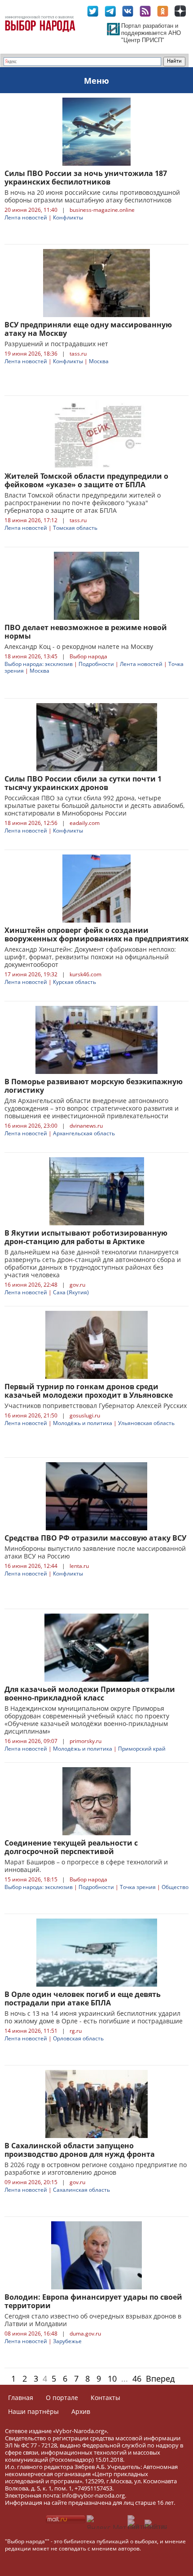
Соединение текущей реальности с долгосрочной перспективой (71, 1847)
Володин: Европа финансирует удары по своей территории (93, 2301)
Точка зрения (138, 1887)
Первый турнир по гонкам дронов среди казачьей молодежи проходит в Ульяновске (89, 1391)
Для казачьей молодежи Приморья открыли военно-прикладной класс (90, 1694)
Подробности (96, 664)
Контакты (105, 2398)
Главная (21, 2398)
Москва (99, 361)
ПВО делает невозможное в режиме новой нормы (86, 632)
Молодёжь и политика (83, 1423)
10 (112, 2379)
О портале (62, 2398)
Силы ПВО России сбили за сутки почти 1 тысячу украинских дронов (83, 783)
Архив (81, 2411)
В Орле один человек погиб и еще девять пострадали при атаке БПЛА (83, 1999)
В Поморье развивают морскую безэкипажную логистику (94, 1086)
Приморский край (142, 1749)
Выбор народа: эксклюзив (39, 664)
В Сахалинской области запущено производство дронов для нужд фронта (80, 2150)
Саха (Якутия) (71, 1292)
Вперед (160, 2379)
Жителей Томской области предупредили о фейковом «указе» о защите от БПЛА (86, 480)
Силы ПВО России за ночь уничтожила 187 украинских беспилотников (86, 178)
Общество (175, 1887)
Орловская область (78, 2038)
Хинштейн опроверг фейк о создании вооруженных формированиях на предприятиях (96, 934)
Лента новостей (26, 217)
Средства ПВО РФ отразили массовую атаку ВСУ (95, 1538)
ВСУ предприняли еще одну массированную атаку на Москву (88, 329)
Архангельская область (84, 1133)
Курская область (75, 982)
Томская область (75, 528)
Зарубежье (67, 2341)
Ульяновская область (146, 1423)
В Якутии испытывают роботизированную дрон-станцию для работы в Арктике (86, 1237)
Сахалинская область (81, 2190)
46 (137, 2379)
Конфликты (68, 217)
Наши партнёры (33, 2411)
